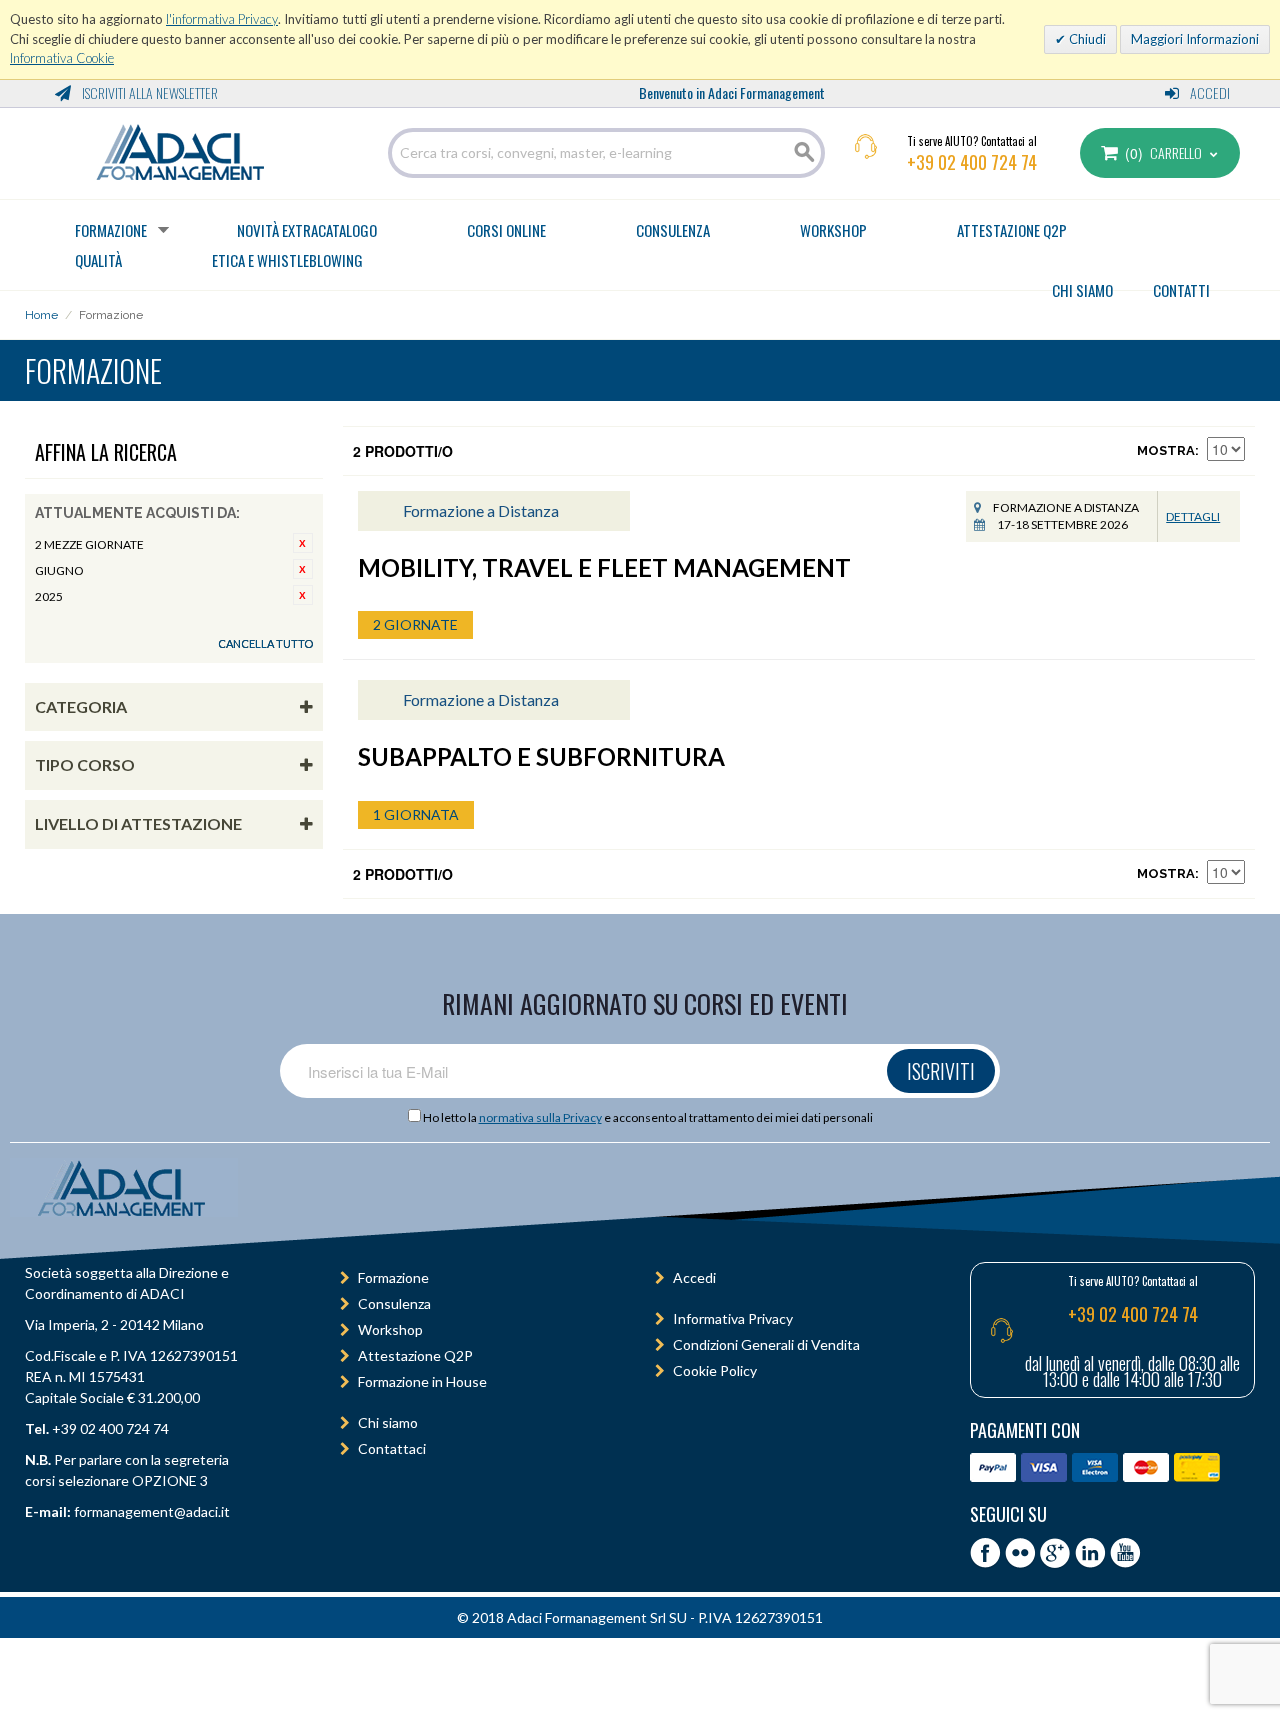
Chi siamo (388, 1422)
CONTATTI (1181, 290)
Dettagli (1193, 516)
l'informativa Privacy (222, 19)
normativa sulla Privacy (540, 1117)
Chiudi (1086, 39)
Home (41, 315)
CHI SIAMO (1082, 290)
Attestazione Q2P (1012, 230)
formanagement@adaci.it (150, 1511)
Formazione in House (422, 1381)
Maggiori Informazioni (1195, 39)
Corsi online (506, 230)
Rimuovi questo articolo (303, 543)
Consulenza (673, 230)
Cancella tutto (265, 643)
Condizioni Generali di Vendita (766, 1344)
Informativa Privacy (733, 1318)
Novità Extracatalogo (307, 230)
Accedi (1208, 92)
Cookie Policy (715, 1370)
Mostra (1166, 450)
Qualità (98, 260)
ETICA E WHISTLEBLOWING (287, 260)
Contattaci (392, 1448)
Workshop (833, 230)
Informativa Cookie (62, 58)
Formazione (111, 230)
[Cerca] (805, 153)
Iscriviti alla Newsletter (148, 92)
